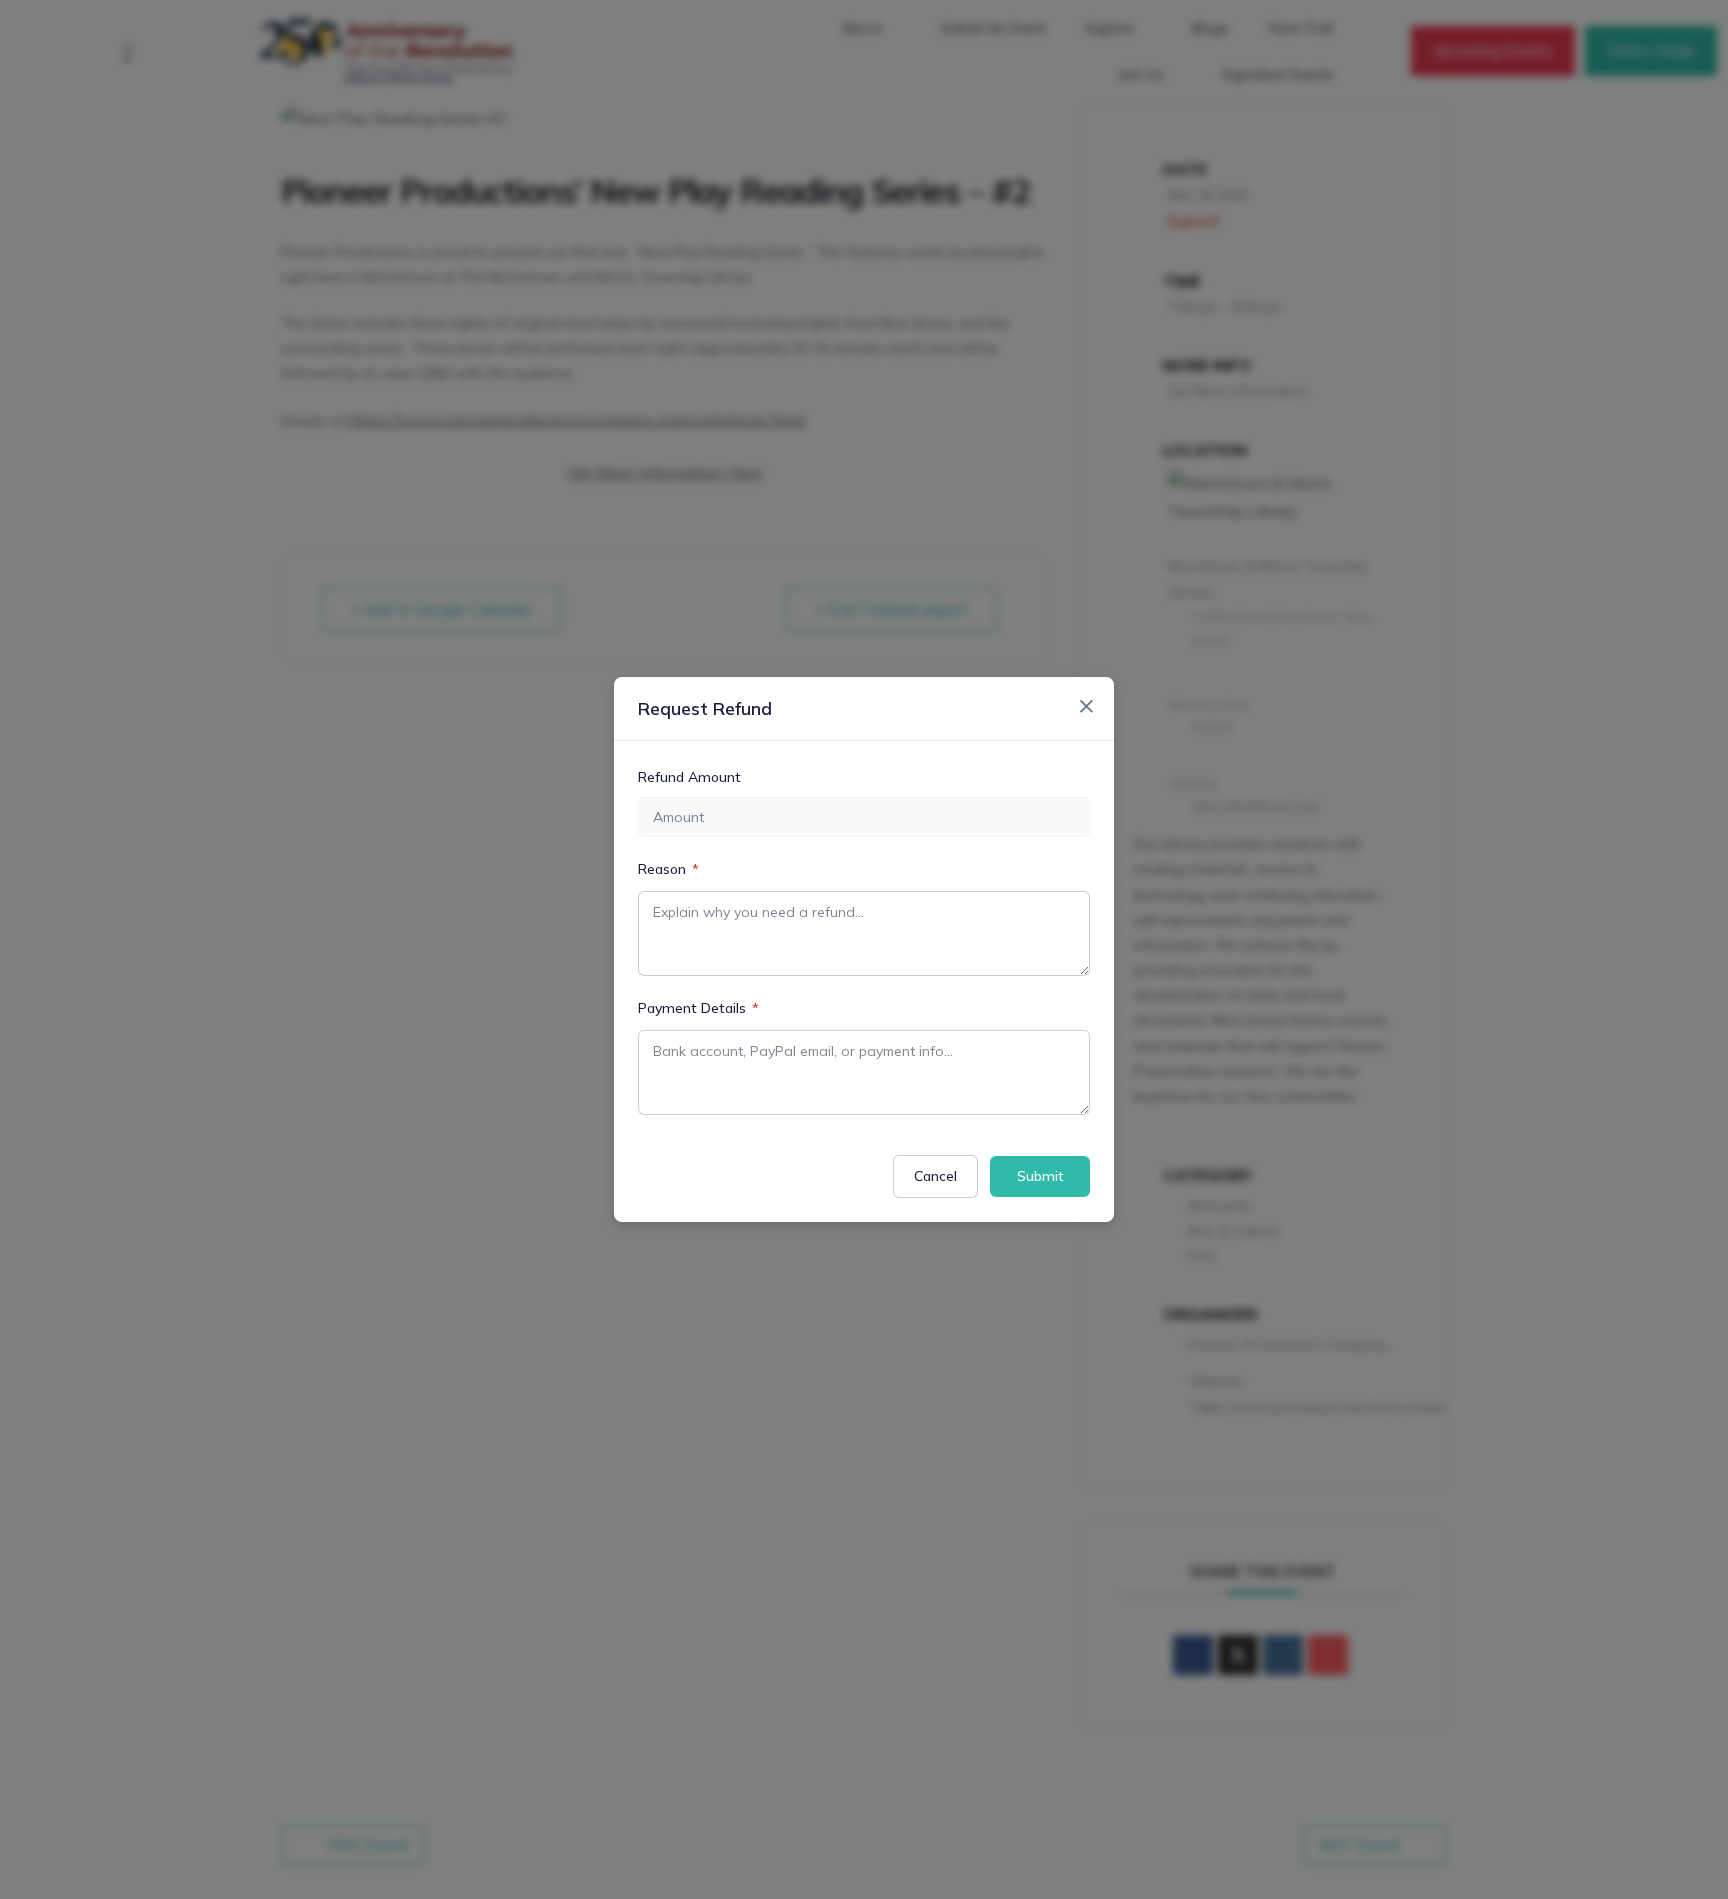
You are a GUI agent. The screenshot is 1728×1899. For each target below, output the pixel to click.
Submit (1040, 1176)
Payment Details (698, 1008)
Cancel (935, 1176)
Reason (668, 869)
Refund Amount (689, 777)
